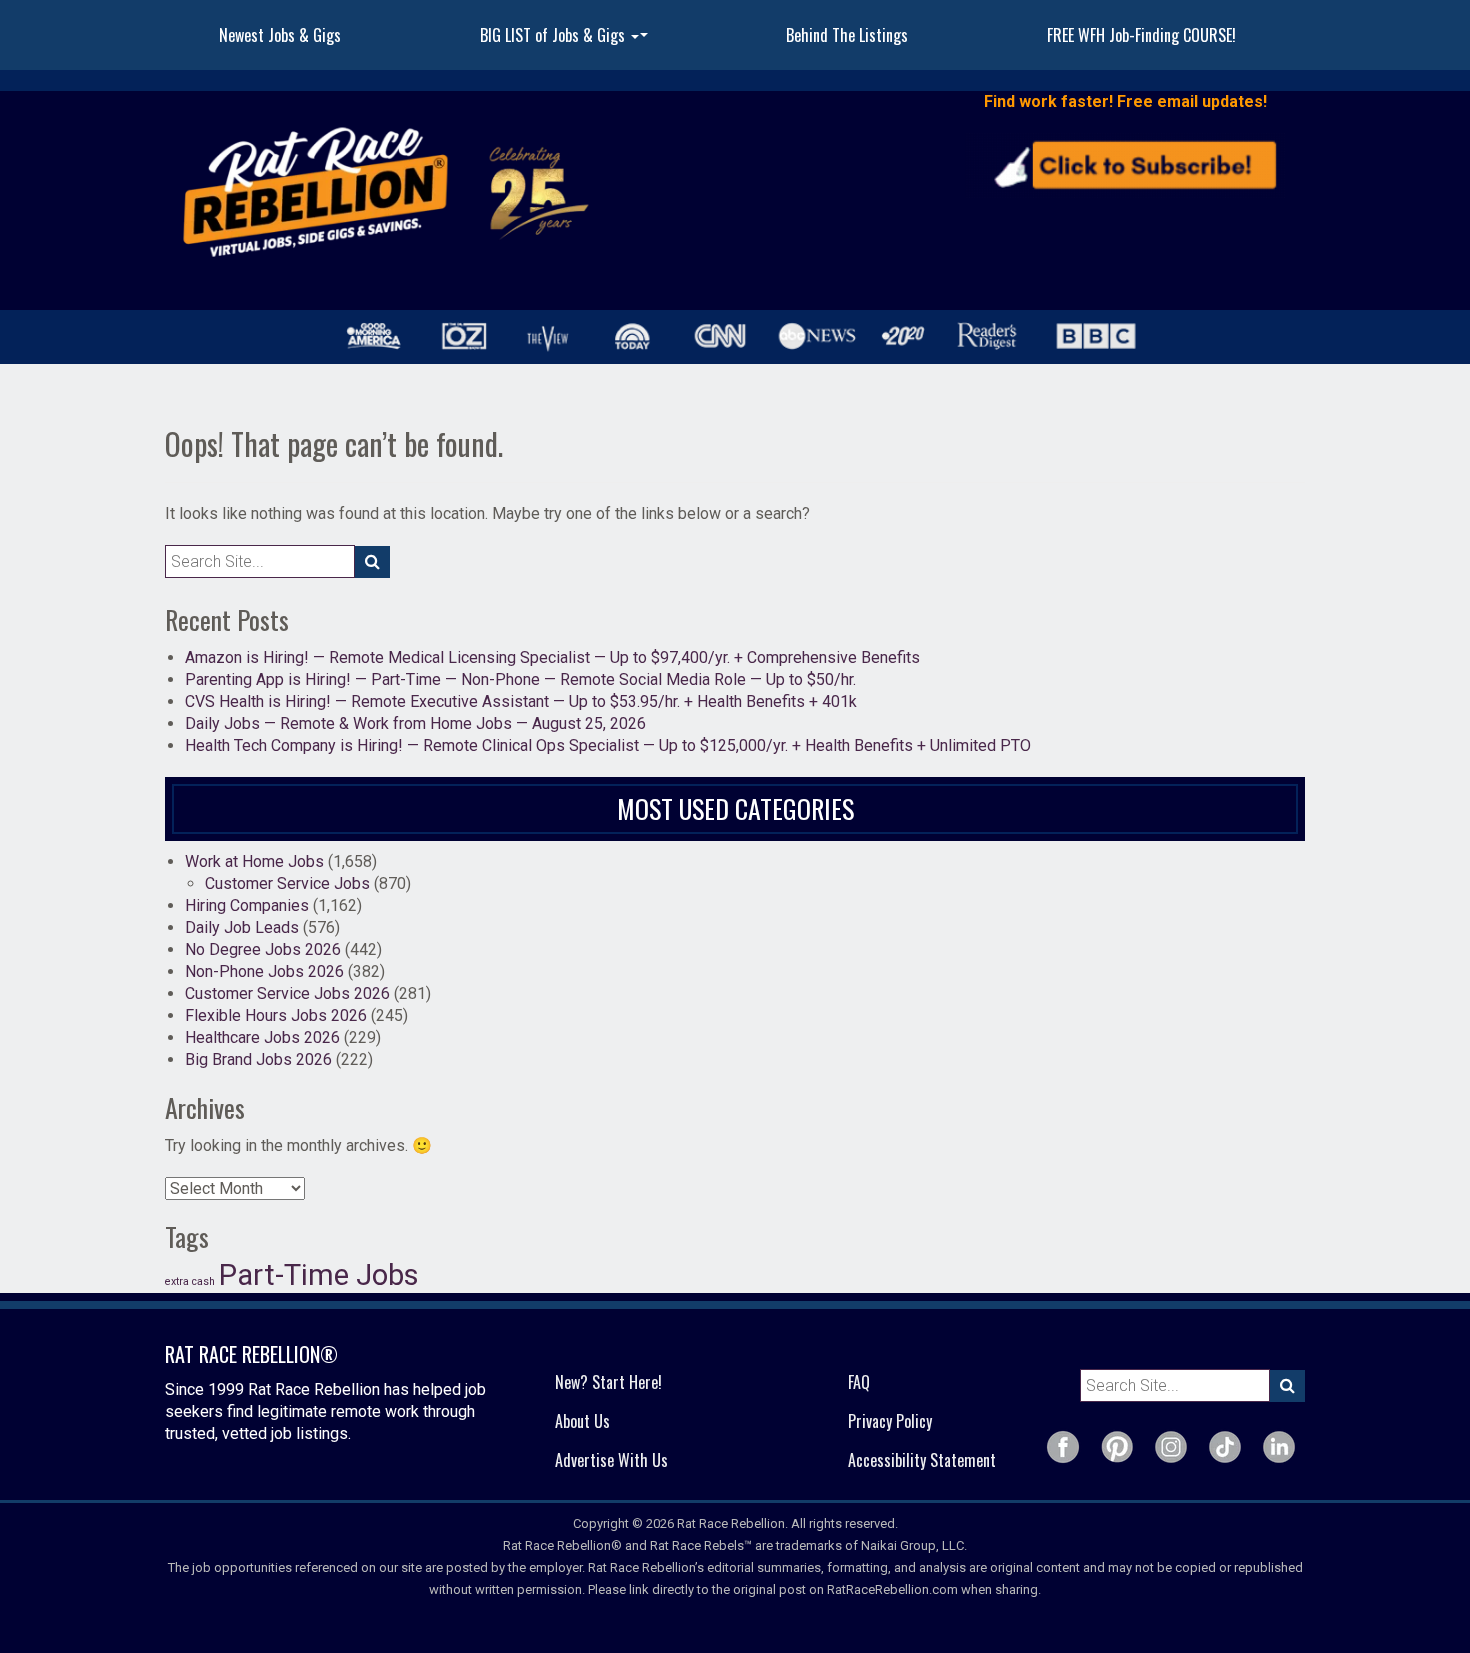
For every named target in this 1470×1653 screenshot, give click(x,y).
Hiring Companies (247, 905)
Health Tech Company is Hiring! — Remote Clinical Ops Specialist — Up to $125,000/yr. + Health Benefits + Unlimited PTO (608, 745)
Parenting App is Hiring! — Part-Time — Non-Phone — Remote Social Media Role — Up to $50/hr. (520, 679)
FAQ (859, 1382)
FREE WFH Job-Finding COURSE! (1141, 35)
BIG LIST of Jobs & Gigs (566, 41)
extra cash (190, 1281)
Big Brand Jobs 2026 (258, 1059)
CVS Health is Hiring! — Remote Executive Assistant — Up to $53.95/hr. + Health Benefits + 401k (521, 701)
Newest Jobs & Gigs (280, 35)
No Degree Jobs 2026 (263, 949)
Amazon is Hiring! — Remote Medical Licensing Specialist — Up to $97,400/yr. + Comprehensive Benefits (552, 657)
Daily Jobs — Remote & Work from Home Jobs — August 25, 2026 (415, 723)
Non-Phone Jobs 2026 (264, 971)
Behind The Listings (847, 35)
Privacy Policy (890, 1421)
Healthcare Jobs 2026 (262, 1037)
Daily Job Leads (242, 927)
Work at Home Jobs (254, 861)
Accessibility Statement (922, 1460)
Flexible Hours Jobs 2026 (276, 1015)
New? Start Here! (608, 1382)
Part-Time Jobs (319, 1275)
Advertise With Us (611, 1460)
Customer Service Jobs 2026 (287, 993)
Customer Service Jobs (287, 883)
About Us (582, 1421)
